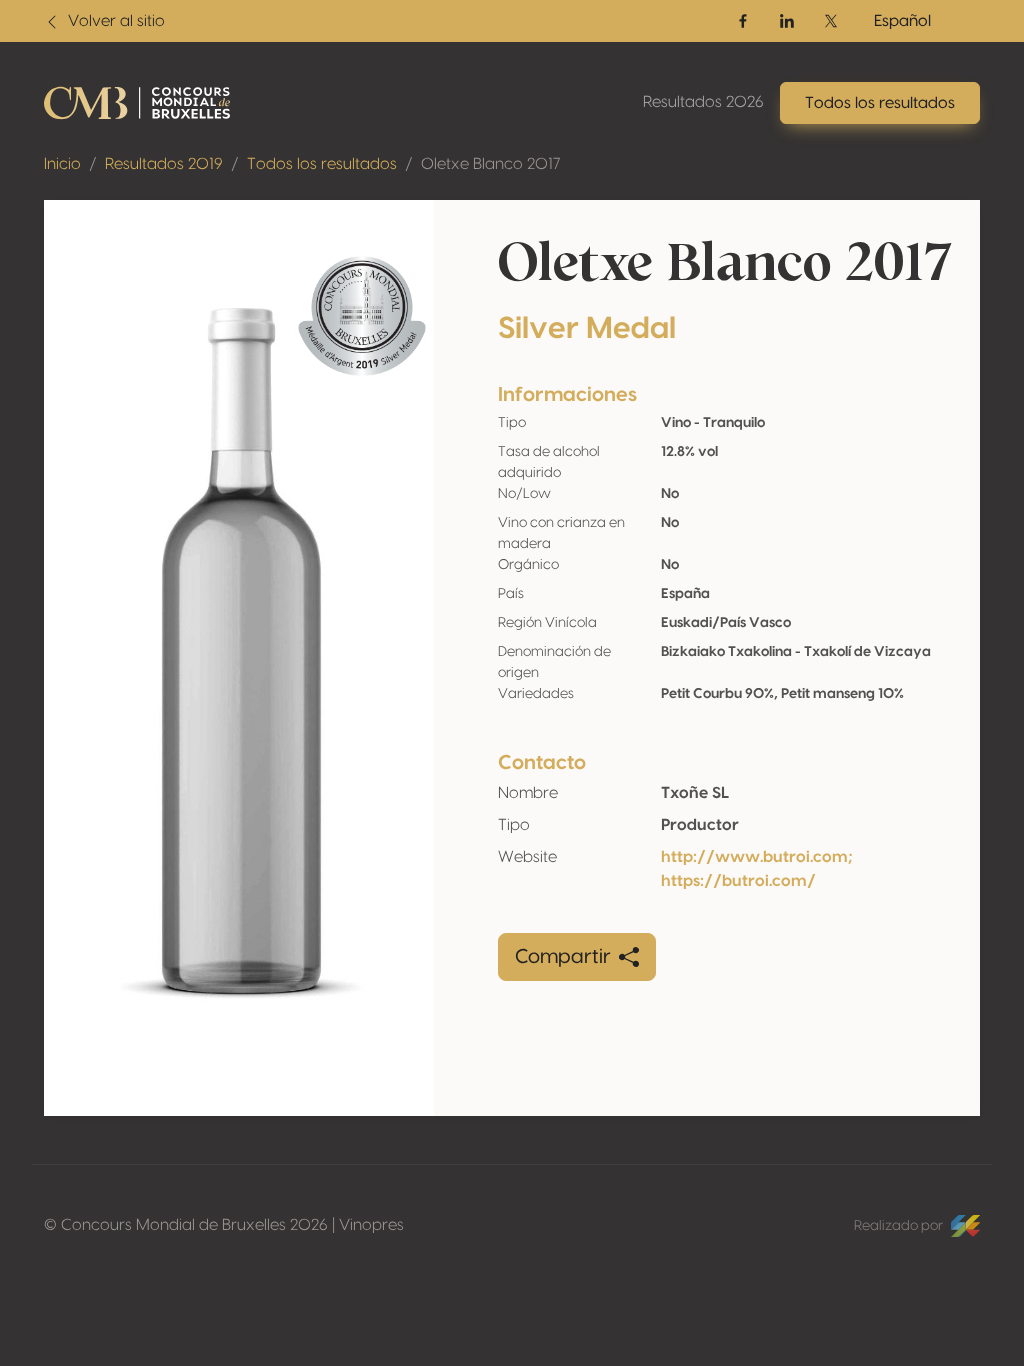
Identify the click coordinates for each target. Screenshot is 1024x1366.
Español (902, 21)
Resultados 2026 (703, 102)
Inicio (62, 164)
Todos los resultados (322, 164)
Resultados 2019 (164, 164)
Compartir (563, 957)
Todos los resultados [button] (880, 103)
